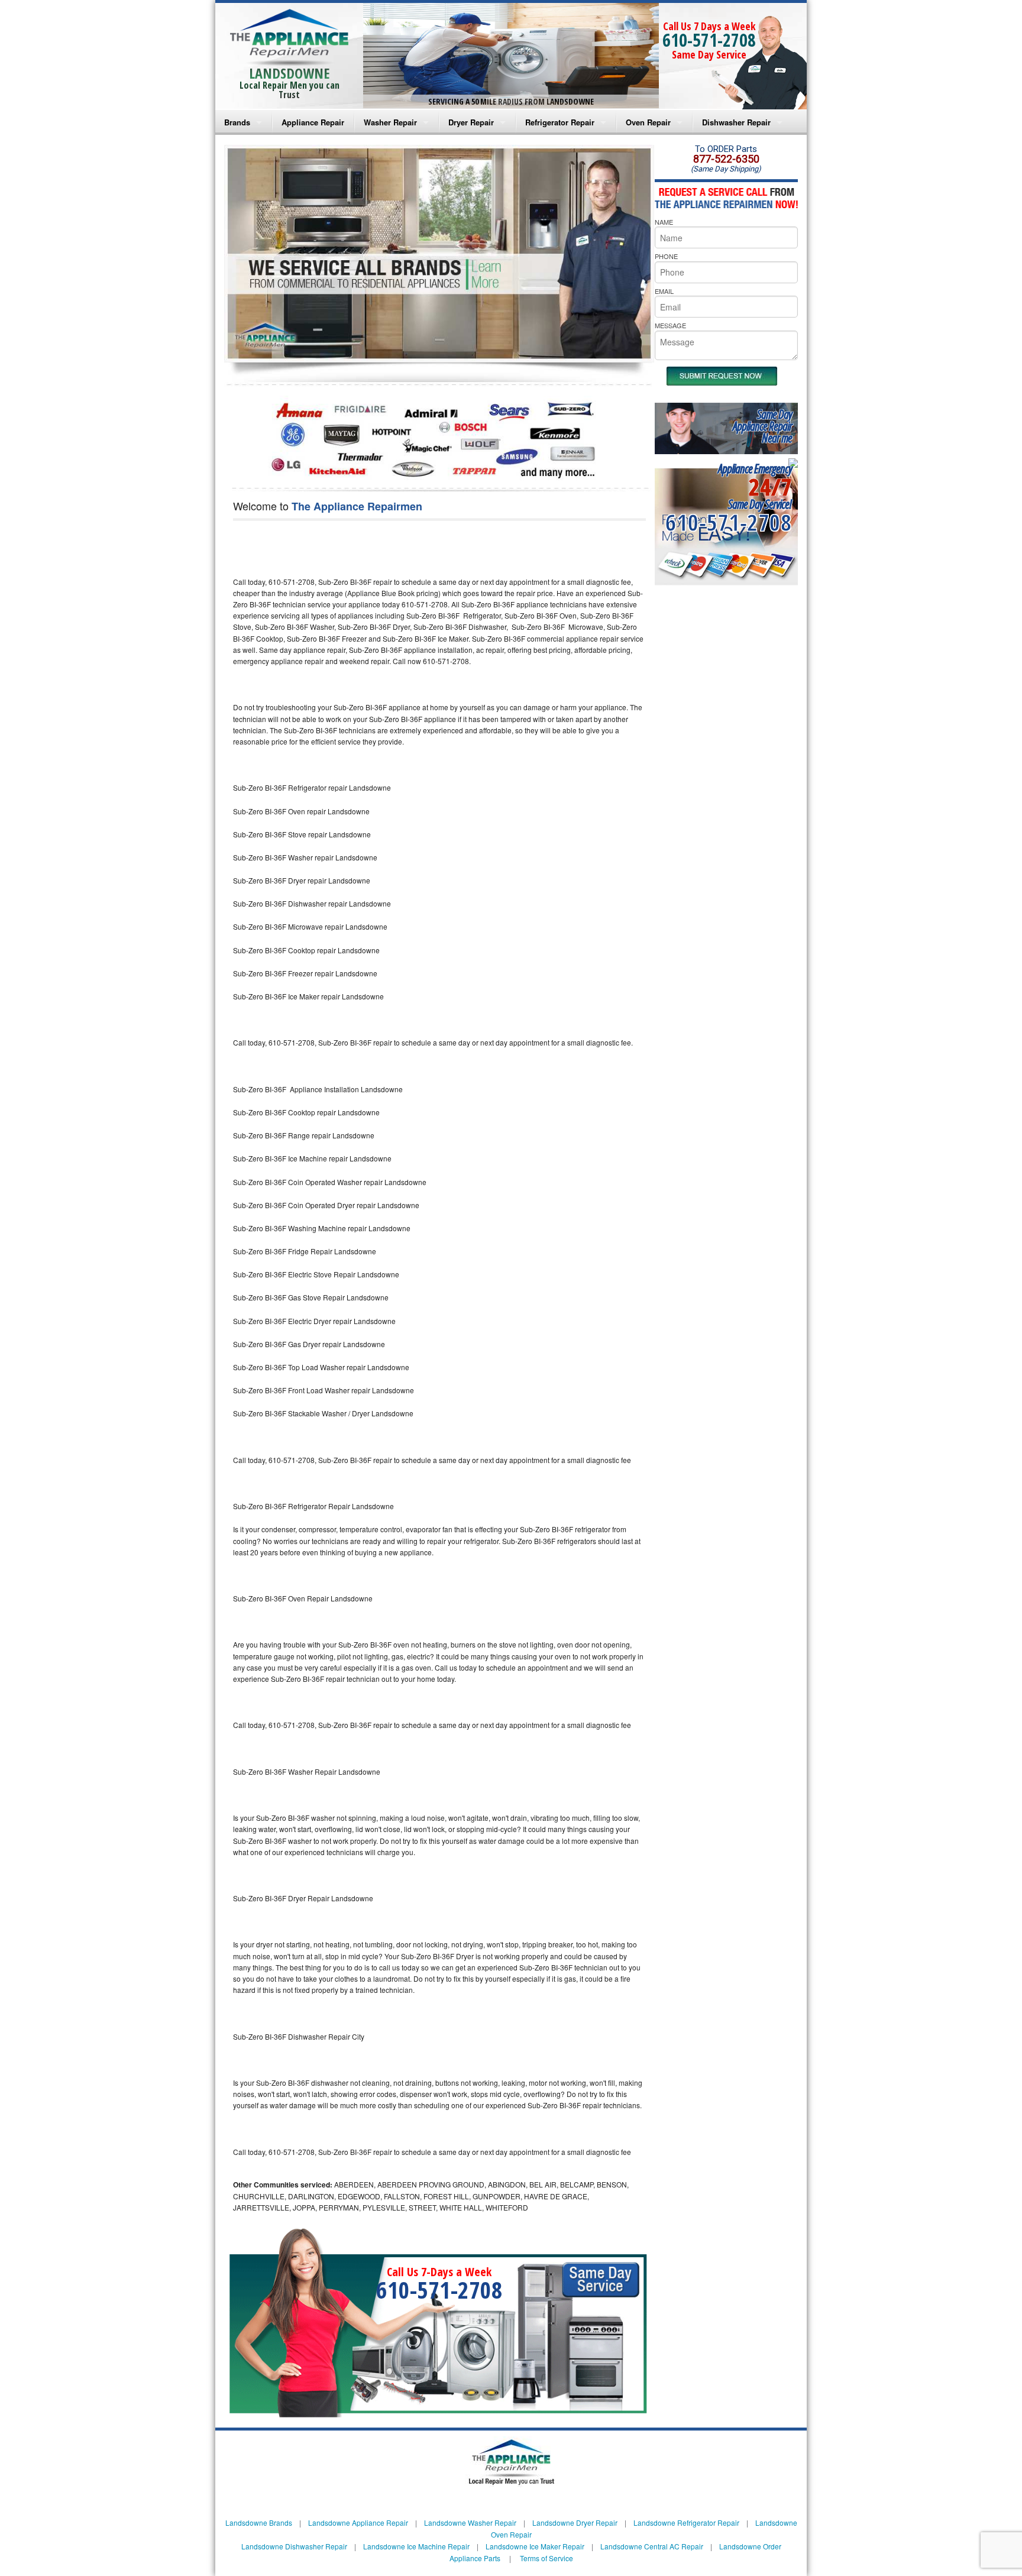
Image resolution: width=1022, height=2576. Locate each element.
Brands (237, 122)
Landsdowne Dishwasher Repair (294, 2546)
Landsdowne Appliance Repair (358, 2522)
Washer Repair (390, 122)
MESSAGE (670, 325)
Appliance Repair (313, 122)
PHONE (666, 256)
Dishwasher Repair (736, 122)
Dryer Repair (471, 122)
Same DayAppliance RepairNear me (762, 426)
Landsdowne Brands (259, 2522)
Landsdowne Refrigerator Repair (686, 2522)
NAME (664, 222)
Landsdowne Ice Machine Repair (416, 2546)
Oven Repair (648, 122)
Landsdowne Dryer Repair (575, 2522)
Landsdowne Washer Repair (470, 2522)
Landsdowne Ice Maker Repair (535, 2546)
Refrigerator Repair (560, 122)
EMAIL (664, 291)
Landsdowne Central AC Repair (652, 2546)
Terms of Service (546, 2558)
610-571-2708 (709, 40)
